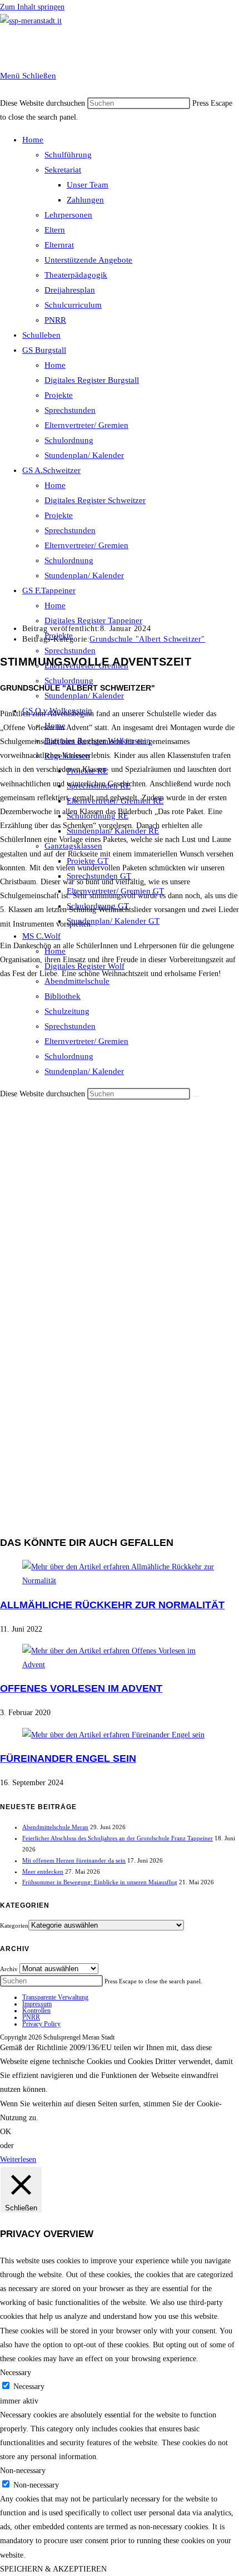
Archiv (9, 1969)
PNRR (55, 320)
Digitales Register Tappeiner (93, 620)
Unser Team (88, 185)
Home (33, 140)
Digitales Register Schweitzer (95, 500)
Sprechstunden (70, 410)
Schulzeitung (67, 1011)
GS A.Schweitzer (51, 470)
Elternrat (59, 245)
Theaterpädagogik (76, 275)
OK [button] (6, 2132)
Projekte (59, 395)
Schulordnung (69, 440)
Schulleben (41, 335)
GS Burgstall (44, 350)
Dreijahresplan (70, 290)
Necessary (29, 2387)
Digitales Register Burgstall (92, 380)
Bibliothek (63, 996)
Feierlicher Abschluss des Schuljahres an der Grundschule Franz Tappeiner (118, 1838)
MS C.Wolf (41, 936)
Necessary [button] (16, 2373)
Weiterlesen (18, 2159)
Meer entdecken (43, 1871)
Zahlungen (85, 200)
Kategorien (14, 1925)
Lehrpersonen (68, 215)
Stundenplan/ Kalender (84, 455)
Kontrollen (36, 2011)
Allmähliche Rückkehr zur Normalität (112, 1605)
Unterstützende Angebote (88, 260)
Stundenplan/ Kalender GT (113, 921)
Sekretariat (63, 170)
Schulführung (68, 155)
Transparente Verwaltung (55, 1997)
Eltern (55, 230)
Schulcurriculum (73, 305)
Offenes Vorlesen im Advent (81, 1688)
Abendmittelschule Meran (55, 1827)
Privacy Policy (41, 2024)
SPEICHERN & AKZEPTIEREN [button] (53, 2569)
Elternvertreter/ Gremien (86, 425)
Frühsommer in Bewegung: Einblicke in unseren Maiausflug (100, 1882)
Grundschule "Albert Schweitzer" (147, 639)
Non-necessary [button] (23, 2471)
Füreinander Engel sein (68, 1759)
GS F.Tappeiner (49, 590)
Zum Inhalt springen (32, 7)
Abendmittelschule (77, 981)
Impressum (37, 2004)
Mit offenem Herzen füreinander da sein (74, 1860)
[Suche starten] (196, 1096)
